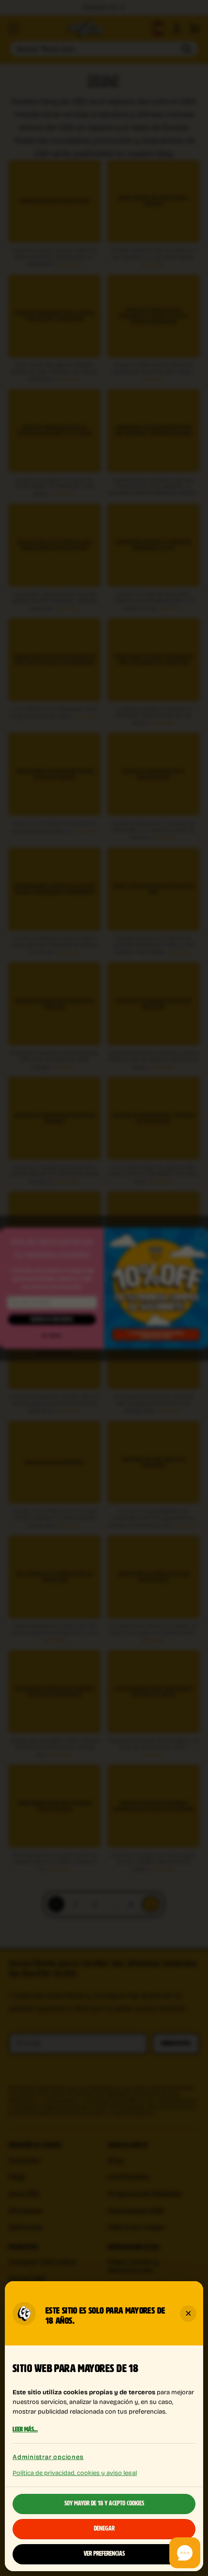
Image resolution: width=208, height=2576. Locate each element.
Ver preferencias (104, 2554)
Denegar (104, 2529)
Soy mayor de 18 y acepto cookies (104, 2504)
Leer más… (25, 2430)
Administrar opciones (48, 2457)
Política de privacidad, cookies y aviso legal (75, 2472)
